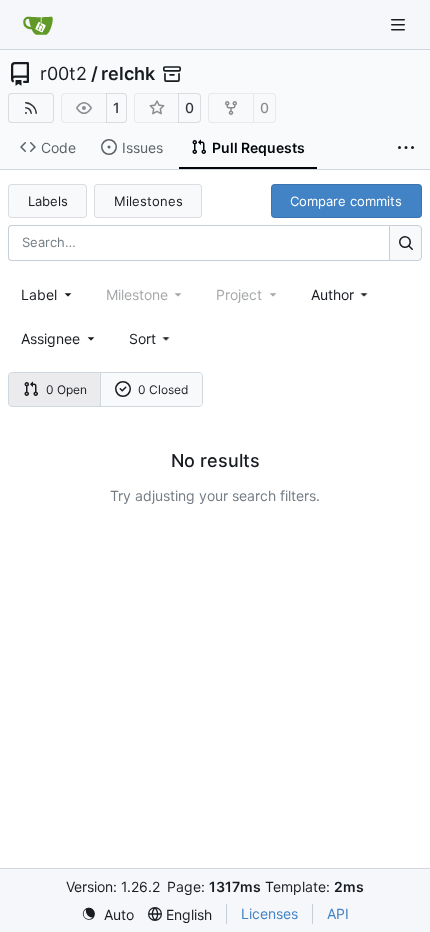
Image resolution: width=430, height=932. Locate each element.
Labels (48, 201)
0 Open (66, 389)
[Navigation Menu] (400, 24)
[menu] (151, 338)
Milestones (148, 201)
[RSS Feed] (31, 108)
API (338, 913)
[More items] (406, 148)
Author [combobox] (332, 294)
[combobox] (48, 294)
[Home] (38, 25)
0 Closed (163, 389)
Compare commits (346, 201)
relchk (128, 74)
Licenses (269, 913)
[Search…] (405, 242)
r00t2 (63, 74)
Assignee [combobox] (50, 338)
